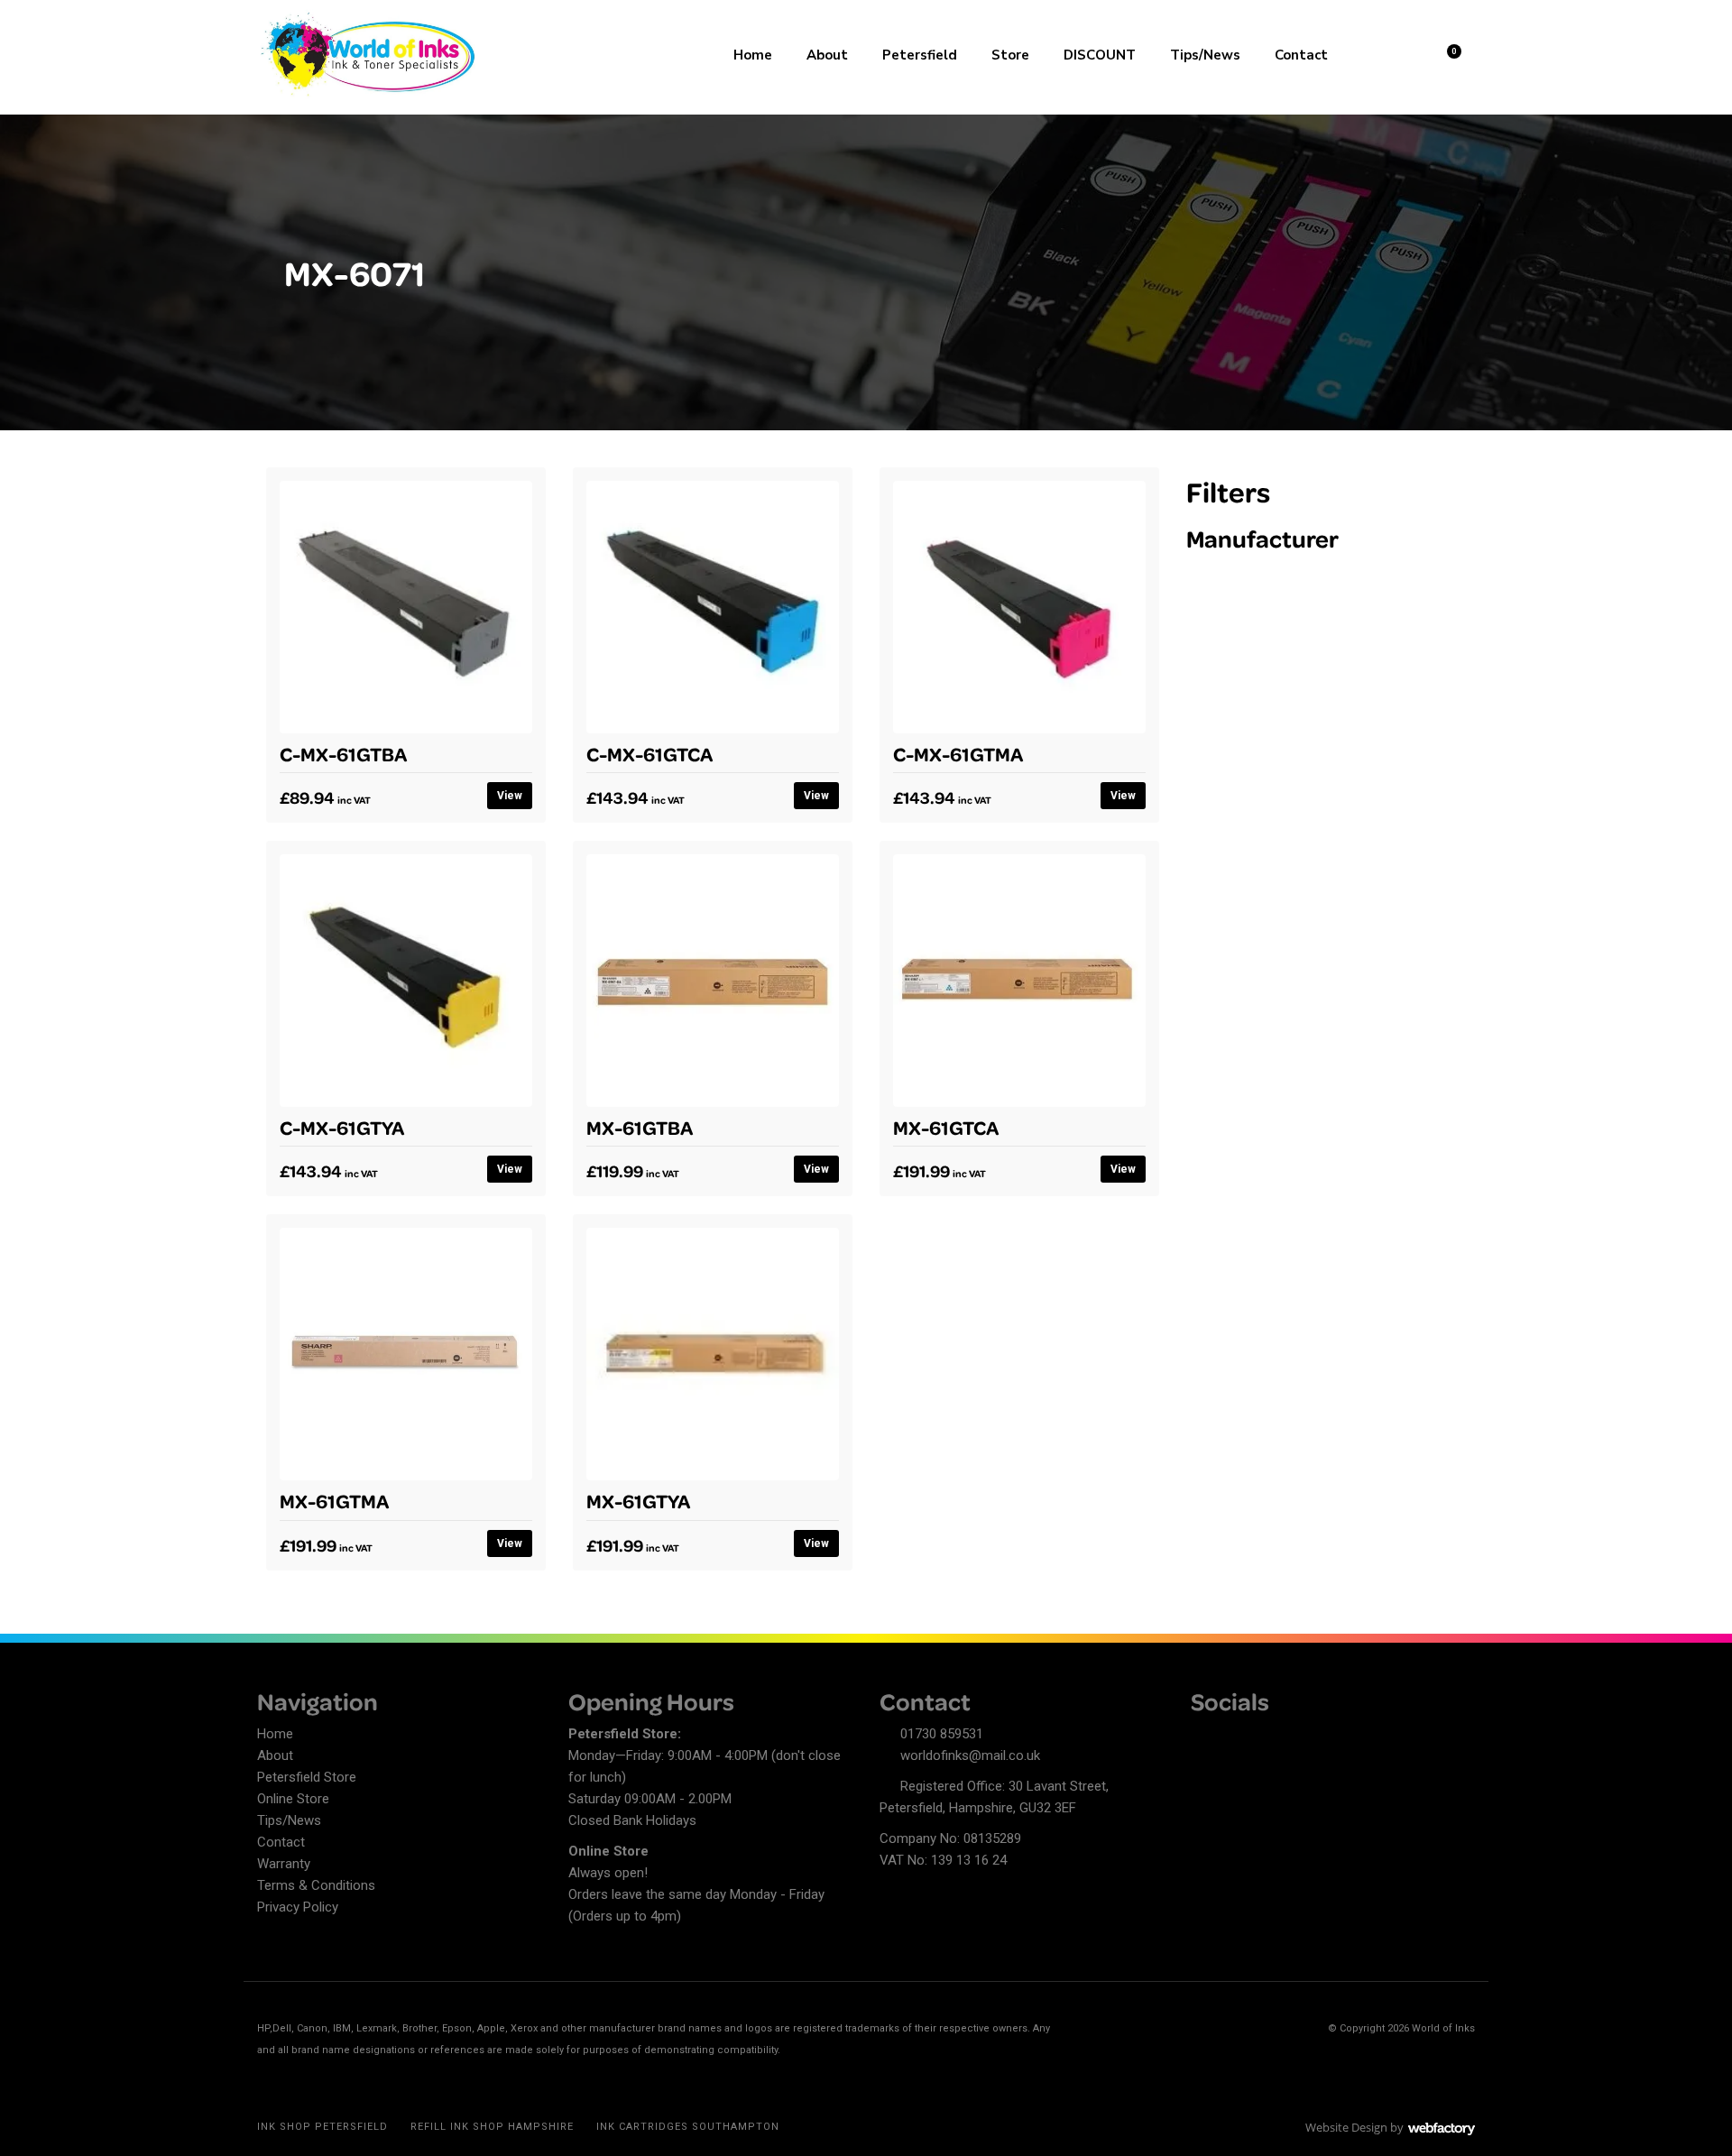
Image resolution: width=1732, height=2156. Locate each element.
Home (753, 55)
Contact (1301, 55)
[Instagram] (1267, 1737)
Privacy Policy (298, 1907)
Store (1010, 55)
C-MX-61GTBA (343, 753)
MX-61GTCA (946, 1127)
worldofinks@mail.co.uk (970, 1755)
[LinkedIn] (1236, 1737)
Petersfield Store (307, 1777)
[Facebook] (1204, 1737)
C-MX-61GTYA (342, 1127)
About (827, 55)
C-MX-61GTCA (649, 753)
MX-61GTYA (638, 1500)
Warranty (284, 1864)
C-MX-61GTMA (958, 753)
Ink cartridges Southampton (688, 2127)
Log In (1400, 53)
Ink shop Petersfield (322, 2127)
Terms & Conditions (316, 1885)
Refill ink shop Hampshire (492, 2127)
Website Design (1346, 2127)
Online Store (293, 1799)
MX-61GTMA (334, 1500)
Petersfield (920, 55)
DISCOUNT (1100, 55)
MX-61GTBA (640, 1127)
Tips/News (1205, 55)
